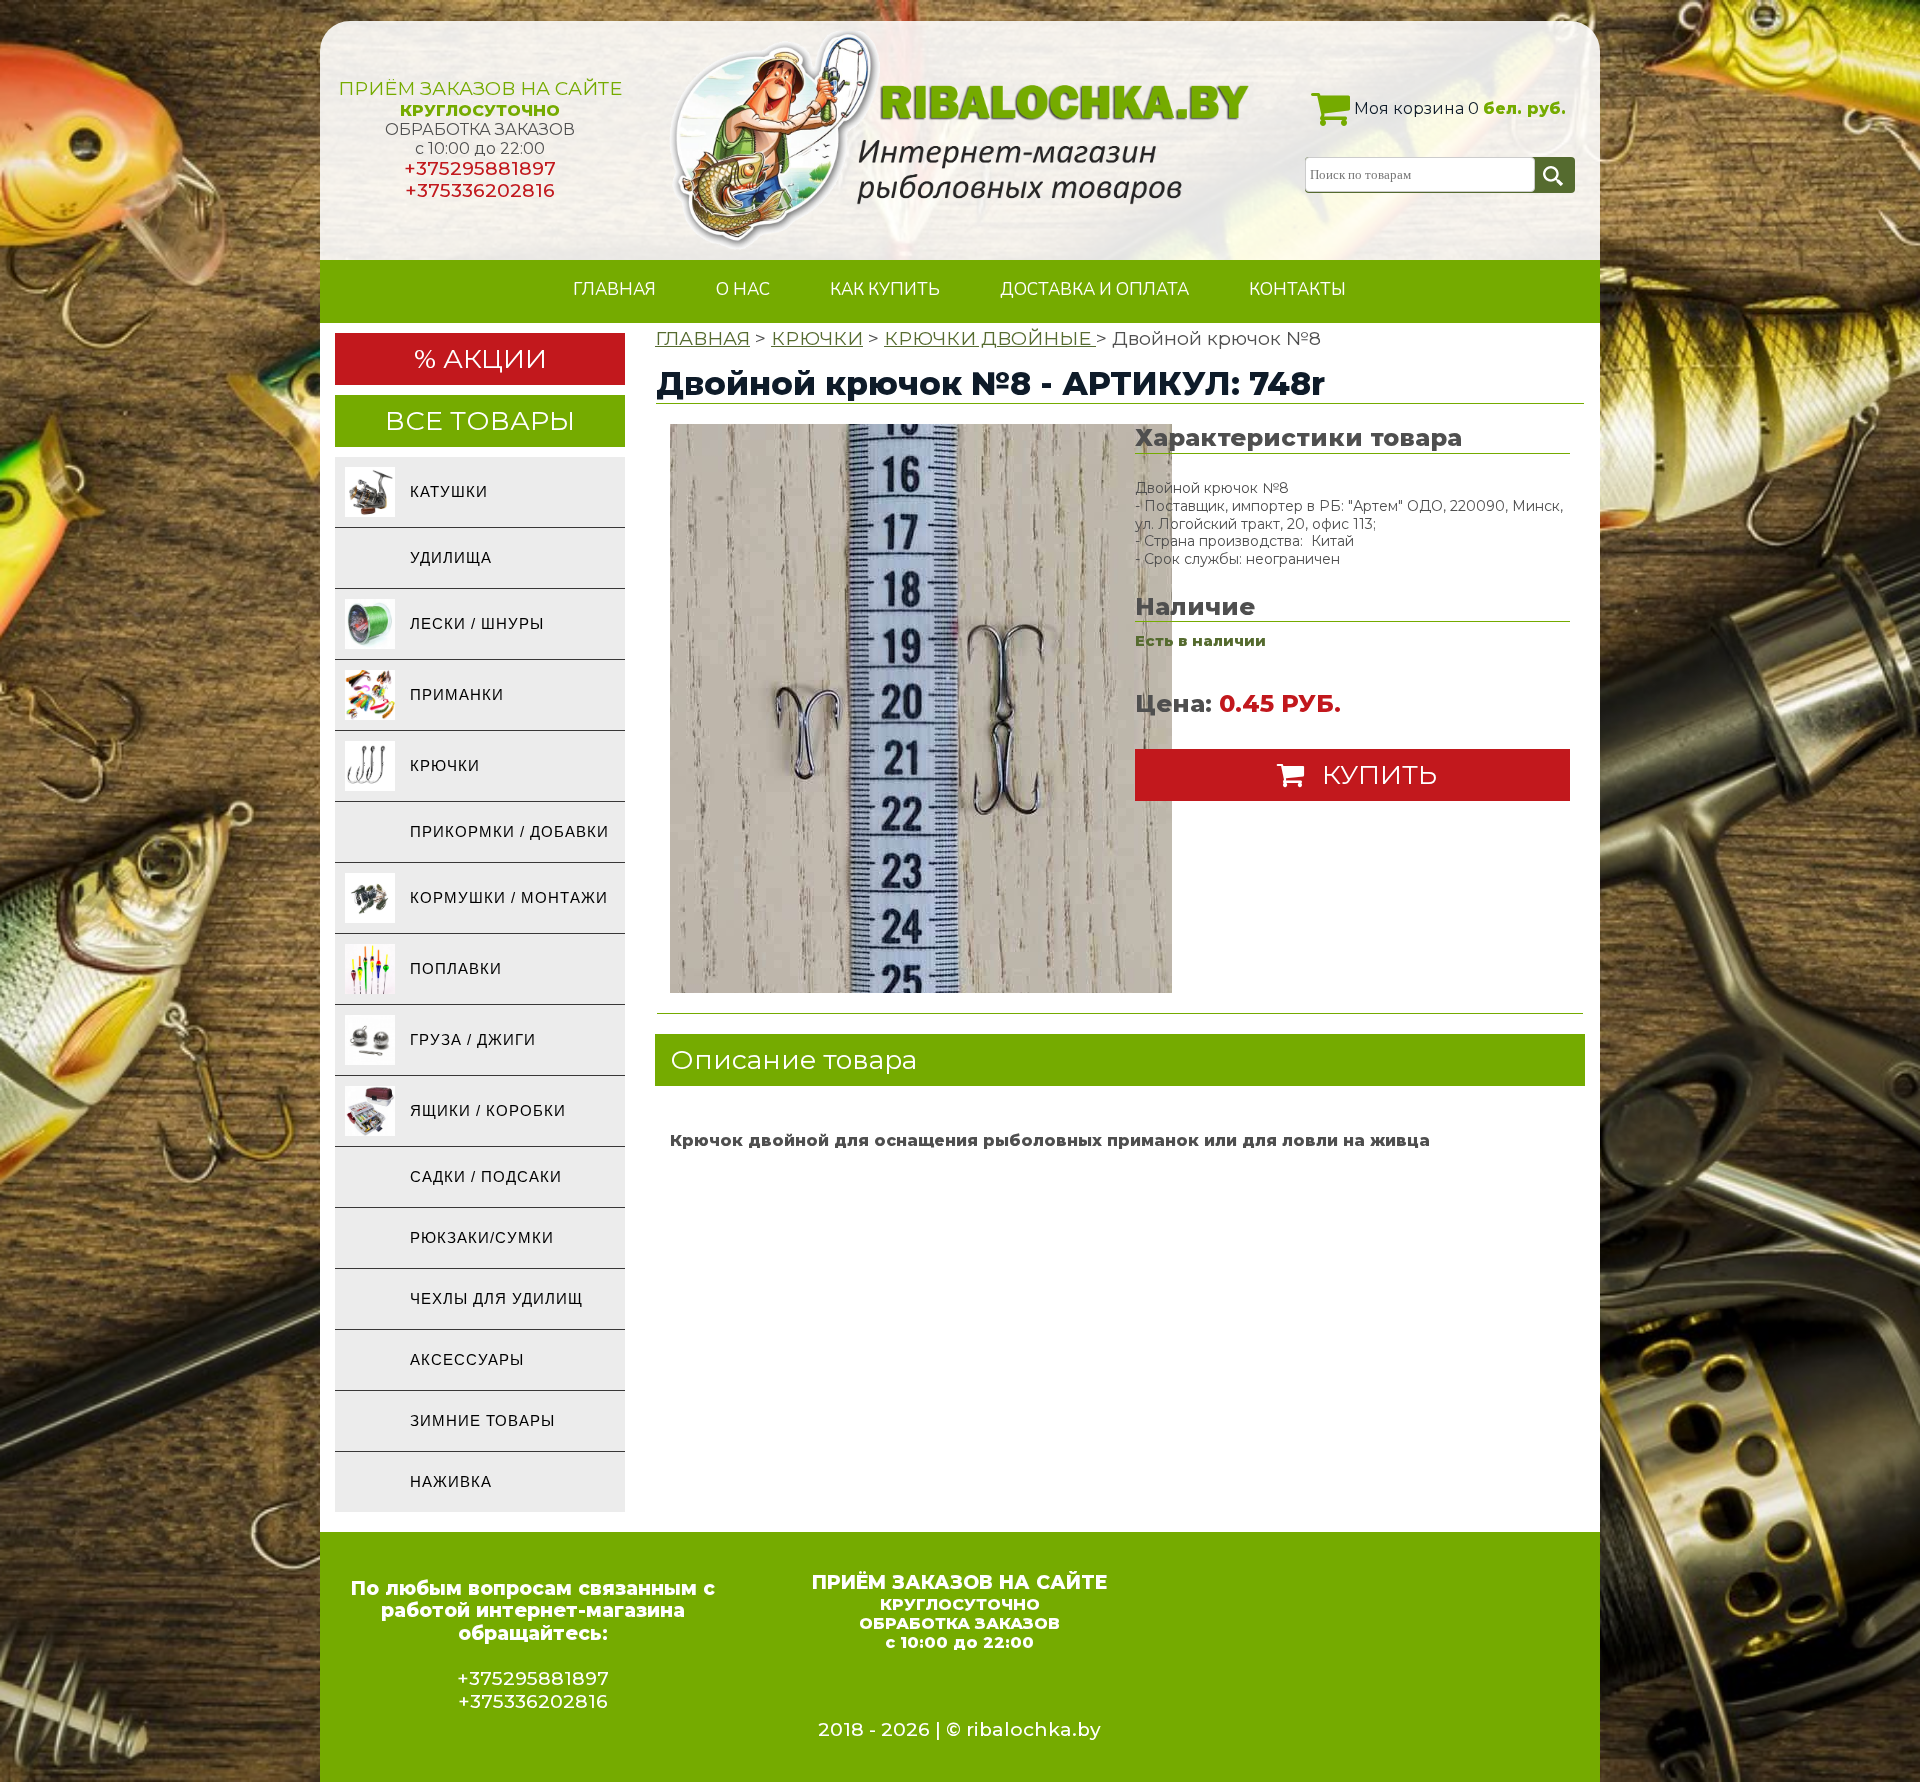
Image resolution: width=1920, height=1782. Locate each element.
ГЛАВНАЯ (702, 338)
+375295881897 (480, 168)
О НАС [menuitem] (743, 289)
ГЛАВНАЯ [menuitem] (614, 289)
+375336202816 (480, 190)
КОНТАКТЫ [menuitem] (1297, 289)
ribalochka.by (1033, 1729)
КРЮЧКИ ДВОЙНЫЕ (990, 338)
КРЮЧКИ (817, 338)
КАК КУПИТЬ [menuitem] (885, 289)
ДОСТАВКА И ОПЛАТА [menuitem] (1094, 289)
